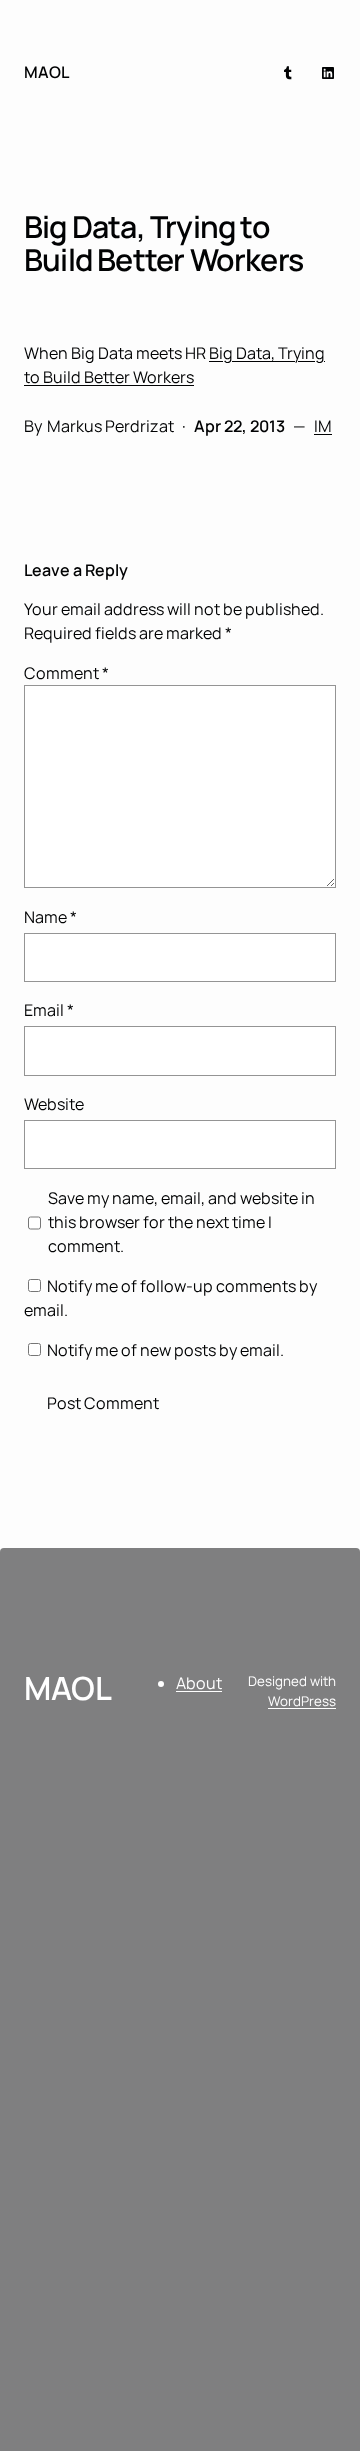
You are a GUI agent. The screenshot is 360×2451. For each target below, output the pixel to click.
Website (54, 1104)
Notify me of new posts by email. (165, 1350)
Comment (66, 673)
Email (49, 1010)
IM (323, 426)
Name (50, 917)
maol (46, 72)
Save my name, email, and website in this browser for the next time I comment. (181, 1222)
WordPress (302, 1701)
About (199, 1683)
